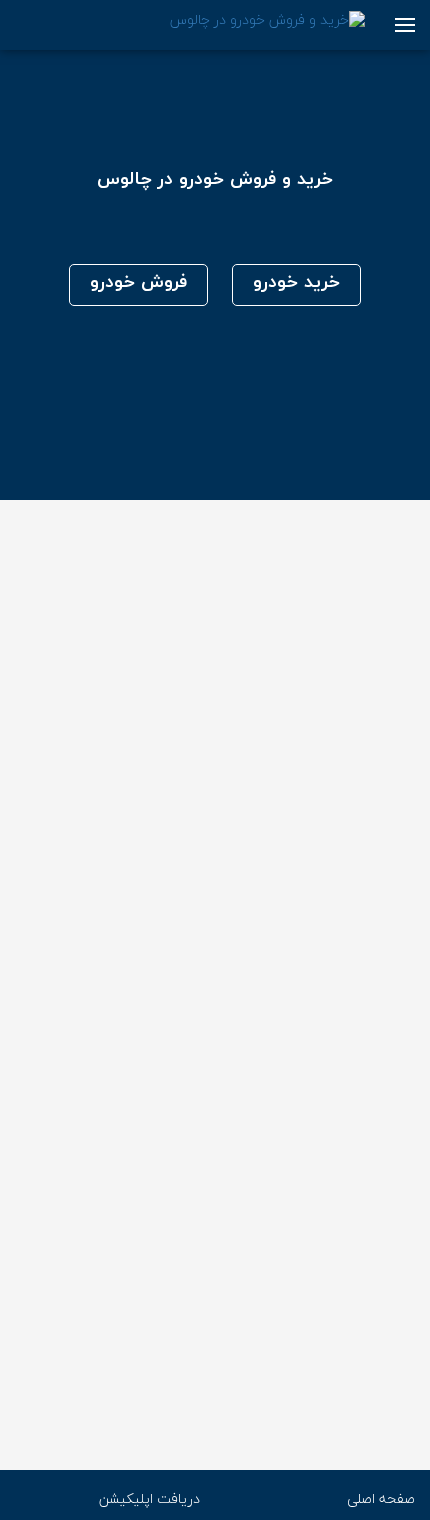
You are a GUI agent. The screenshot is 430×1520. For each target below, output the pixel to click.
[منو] (405, 25)
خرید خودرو (296, 282)
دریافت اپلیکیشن (149, 1499)
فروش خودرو (138, 282)
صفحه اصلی (381, 1499)
